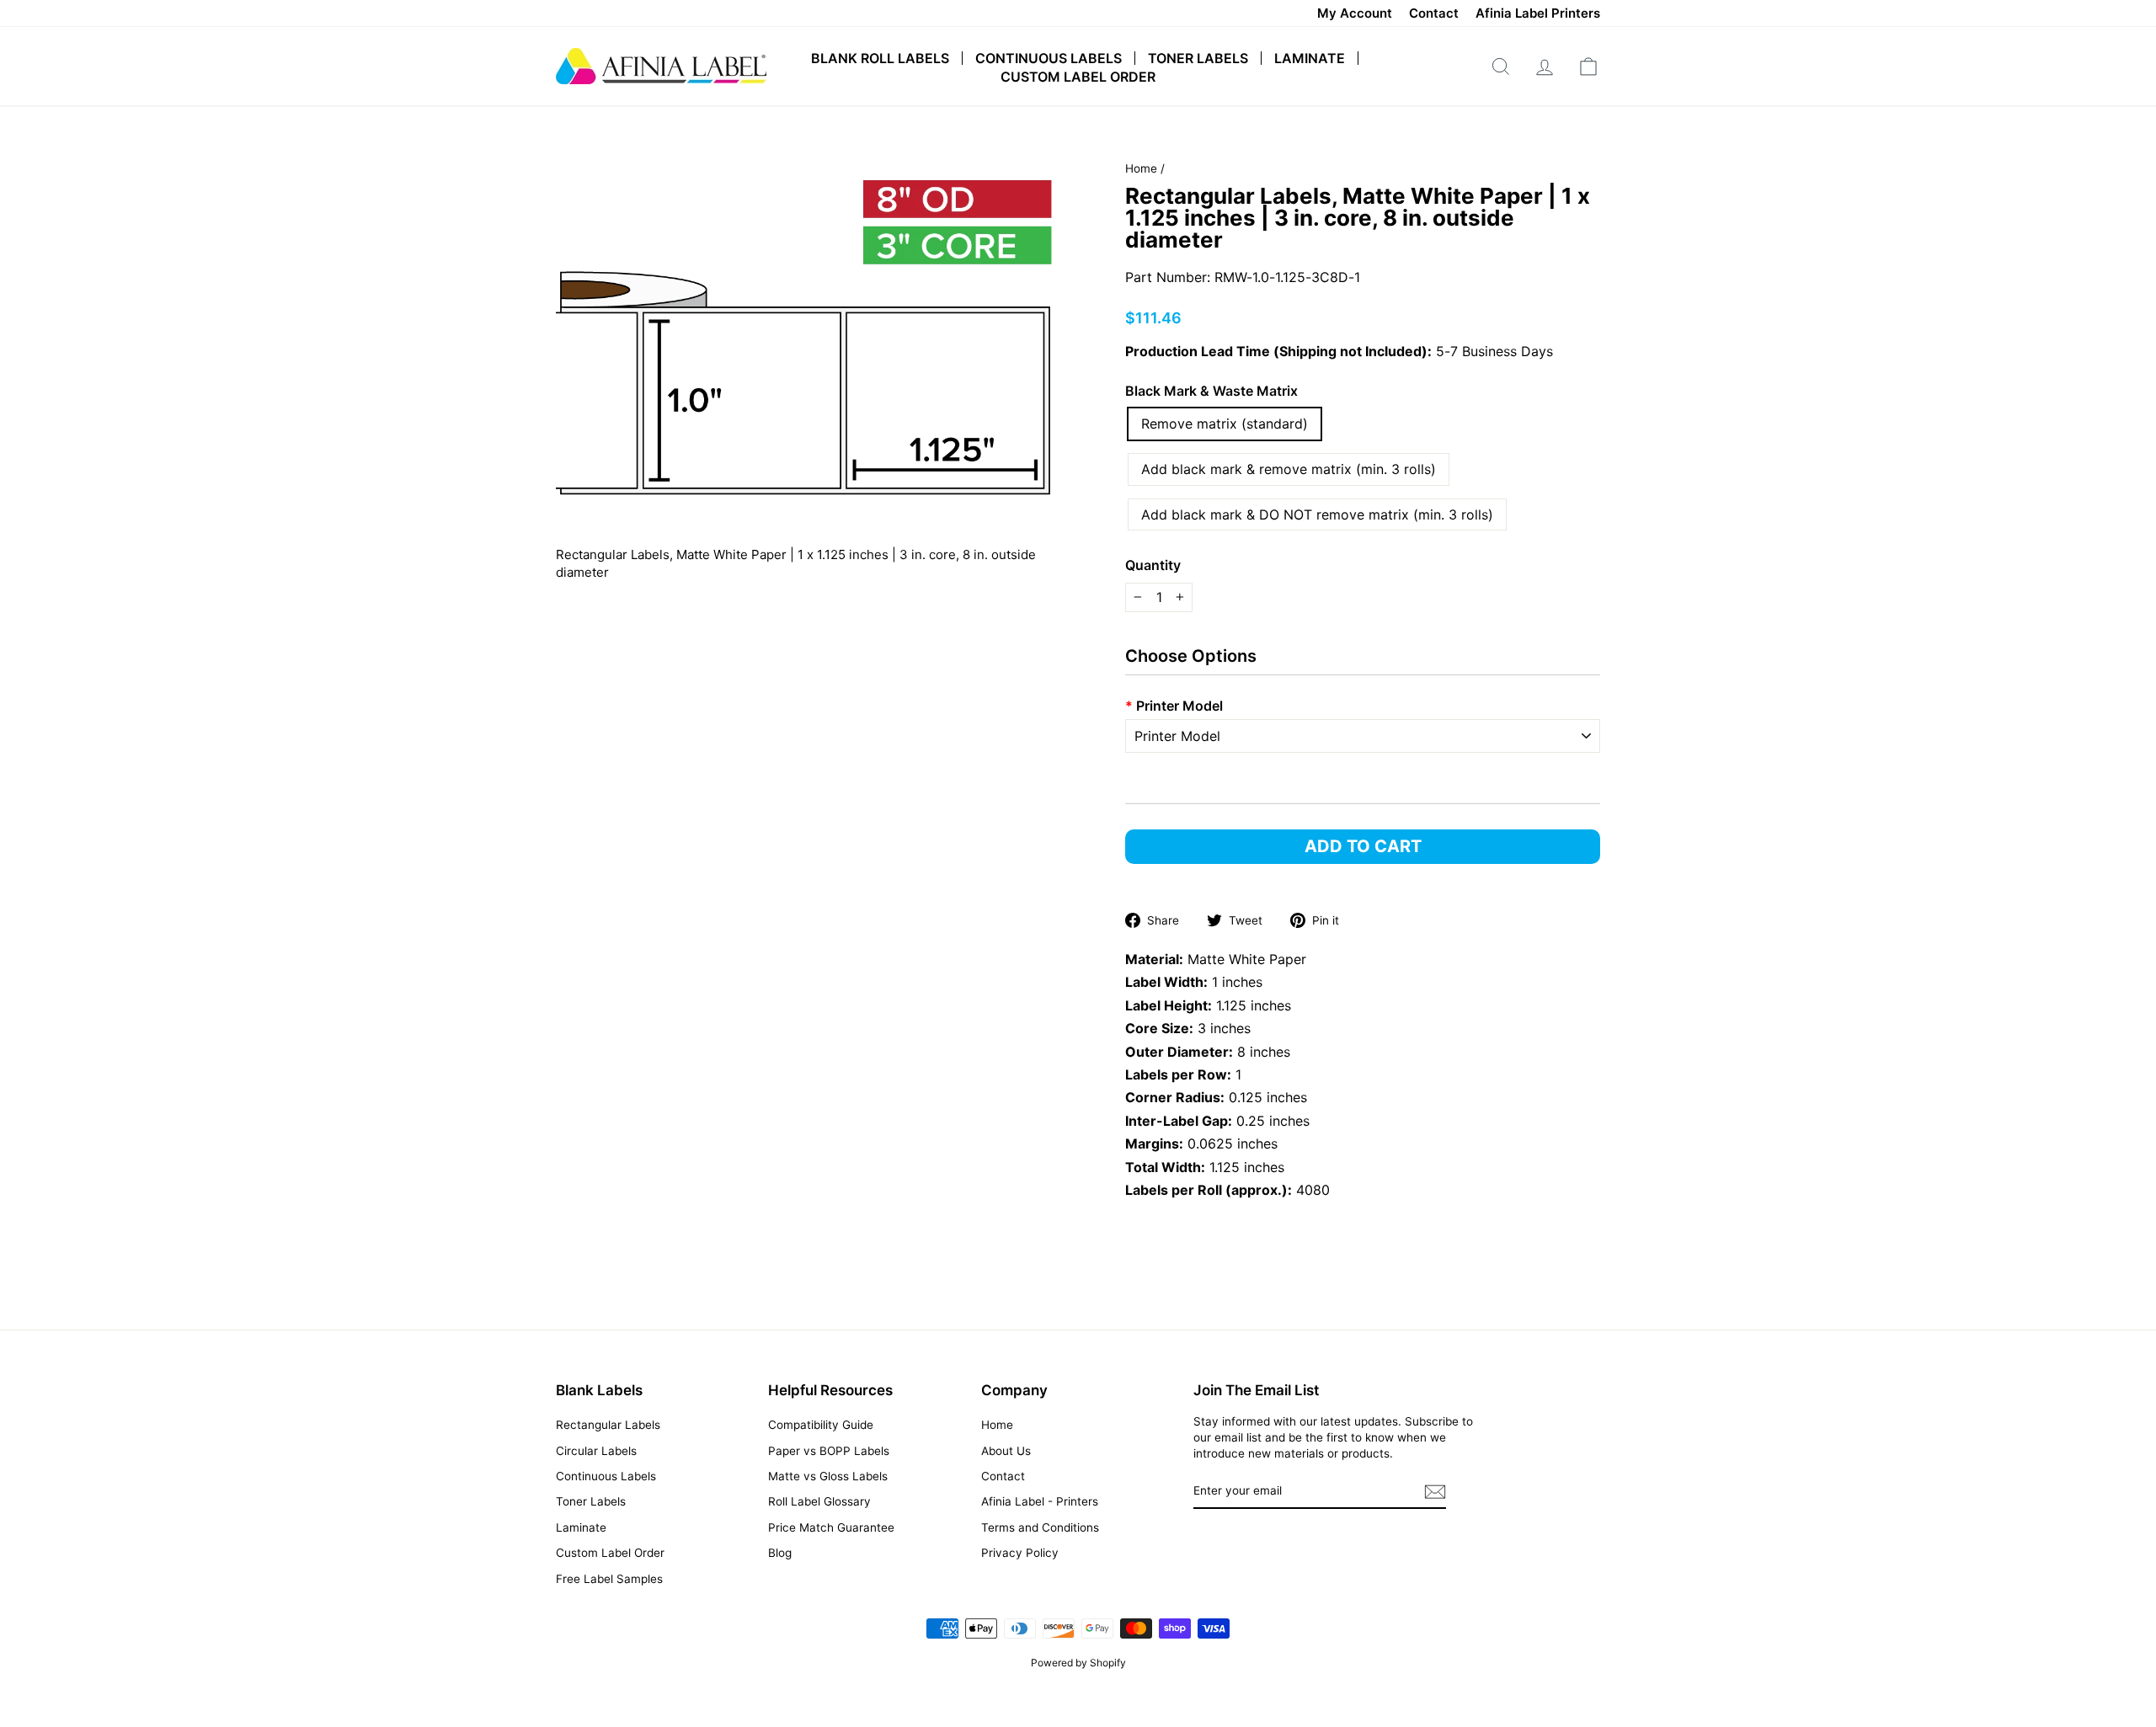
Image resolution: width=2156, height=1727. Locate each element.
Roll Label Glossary (819, 1501)
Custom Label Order (1078, 77)
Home (1141, 168)
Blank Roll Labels (880, 58)
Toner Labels (1198, 58)
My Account (1355, 13)
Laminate (1310, 58)
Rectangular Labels (608, 1425)
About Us (1006, 1451)
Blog (780, 1553)
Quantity (1153, 565)
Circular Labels (596, 1451)
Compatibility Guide (821, 1425)
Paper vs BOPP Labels (829, 1451)
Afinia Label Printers (1538, 13)
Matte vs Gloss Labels (828, 1476)
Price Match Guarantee (831, 1527)
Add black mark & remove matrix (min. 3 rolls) (1289, 469)
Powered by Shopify (1078, 1663)
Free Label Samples (609, 1579)
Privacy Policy (1020, 1553)
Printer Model (1174, 706)
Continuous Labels (1049, 58)
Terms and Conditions (1040, 1527)
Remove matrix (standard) (1225, 424)
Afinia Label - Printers (1040, 1501)
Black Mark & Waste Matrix (1211, 391)
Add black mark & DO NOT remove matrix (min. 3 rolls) (1317, 514)
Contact (1434, 13)
